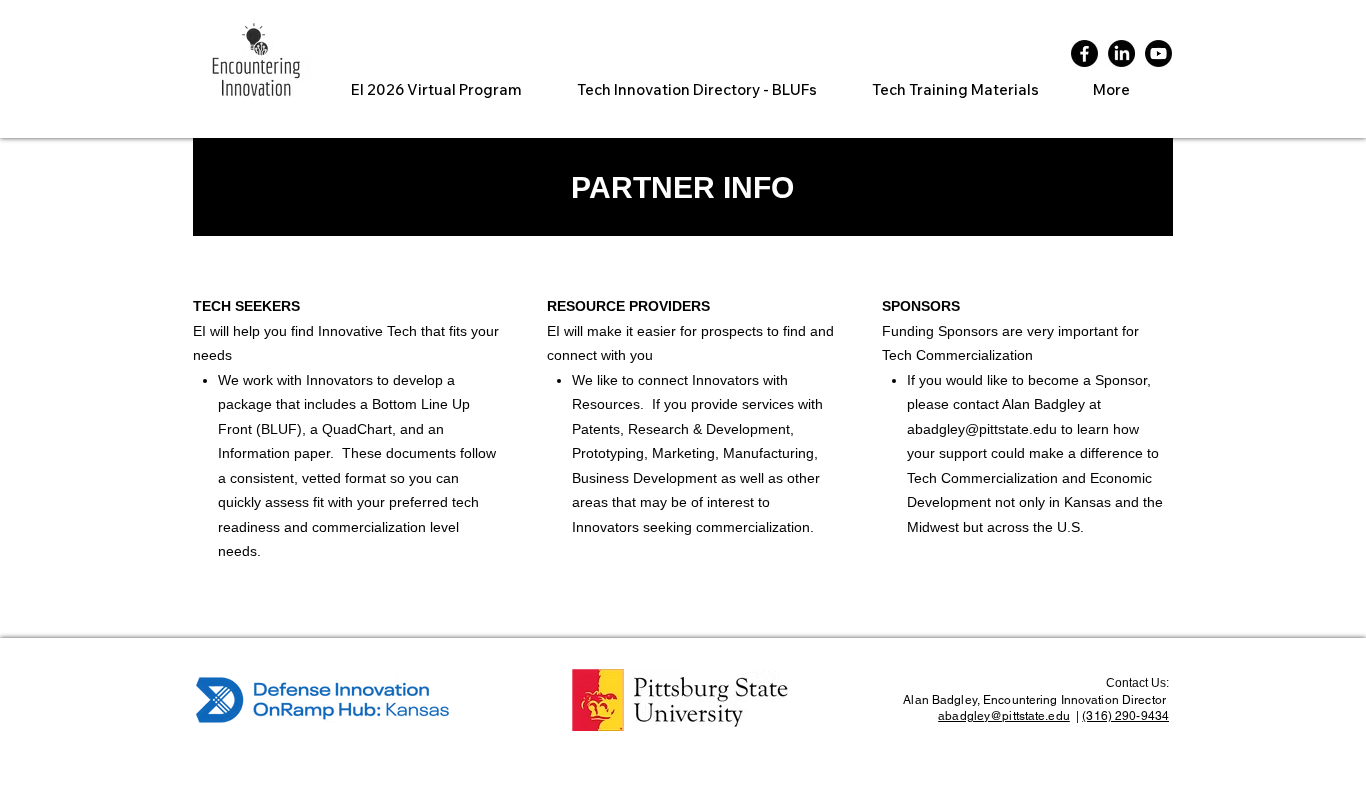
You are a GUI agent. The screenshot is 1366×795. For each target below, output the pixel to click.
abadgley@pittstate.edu (982, 429)
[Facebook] (1084, 53)
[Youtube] (1158, 53)
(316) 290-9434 (1125, 716)
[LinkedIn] (1121, 53)
